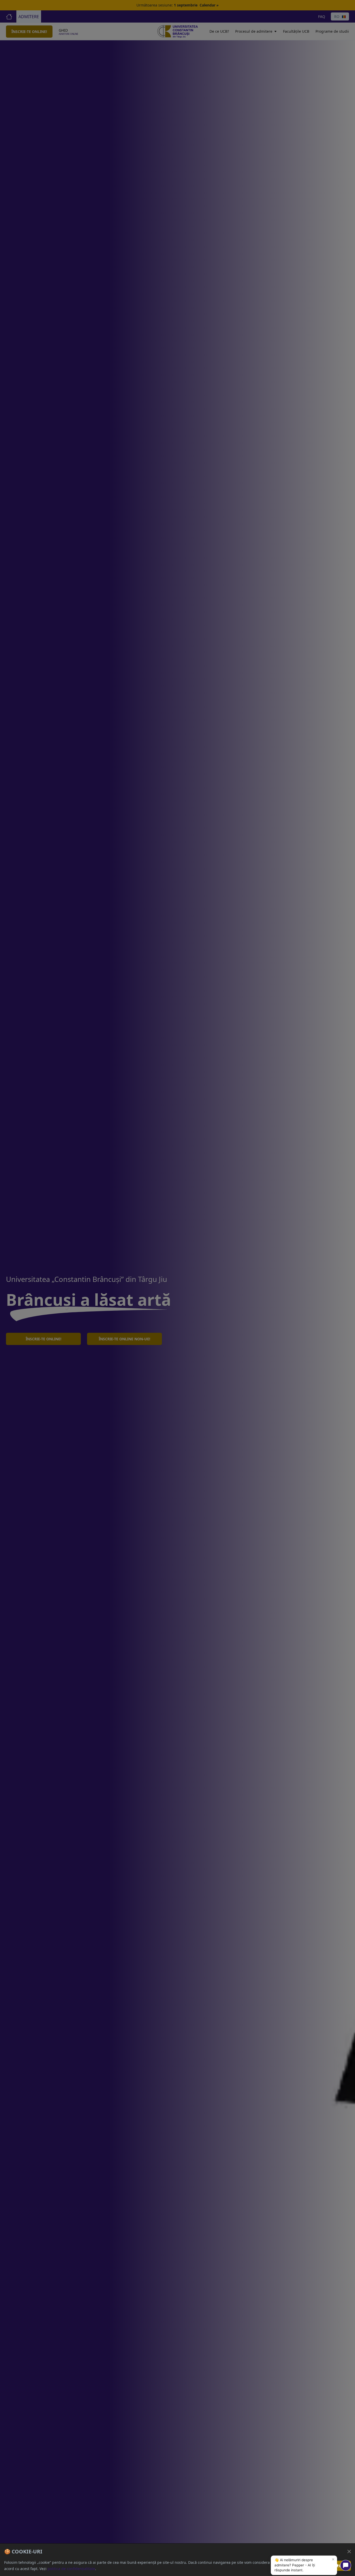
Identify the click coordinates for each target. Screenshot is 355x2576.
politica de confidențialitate (71, 2569)
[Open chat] (346, 2565)
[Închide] (349, 2551)
